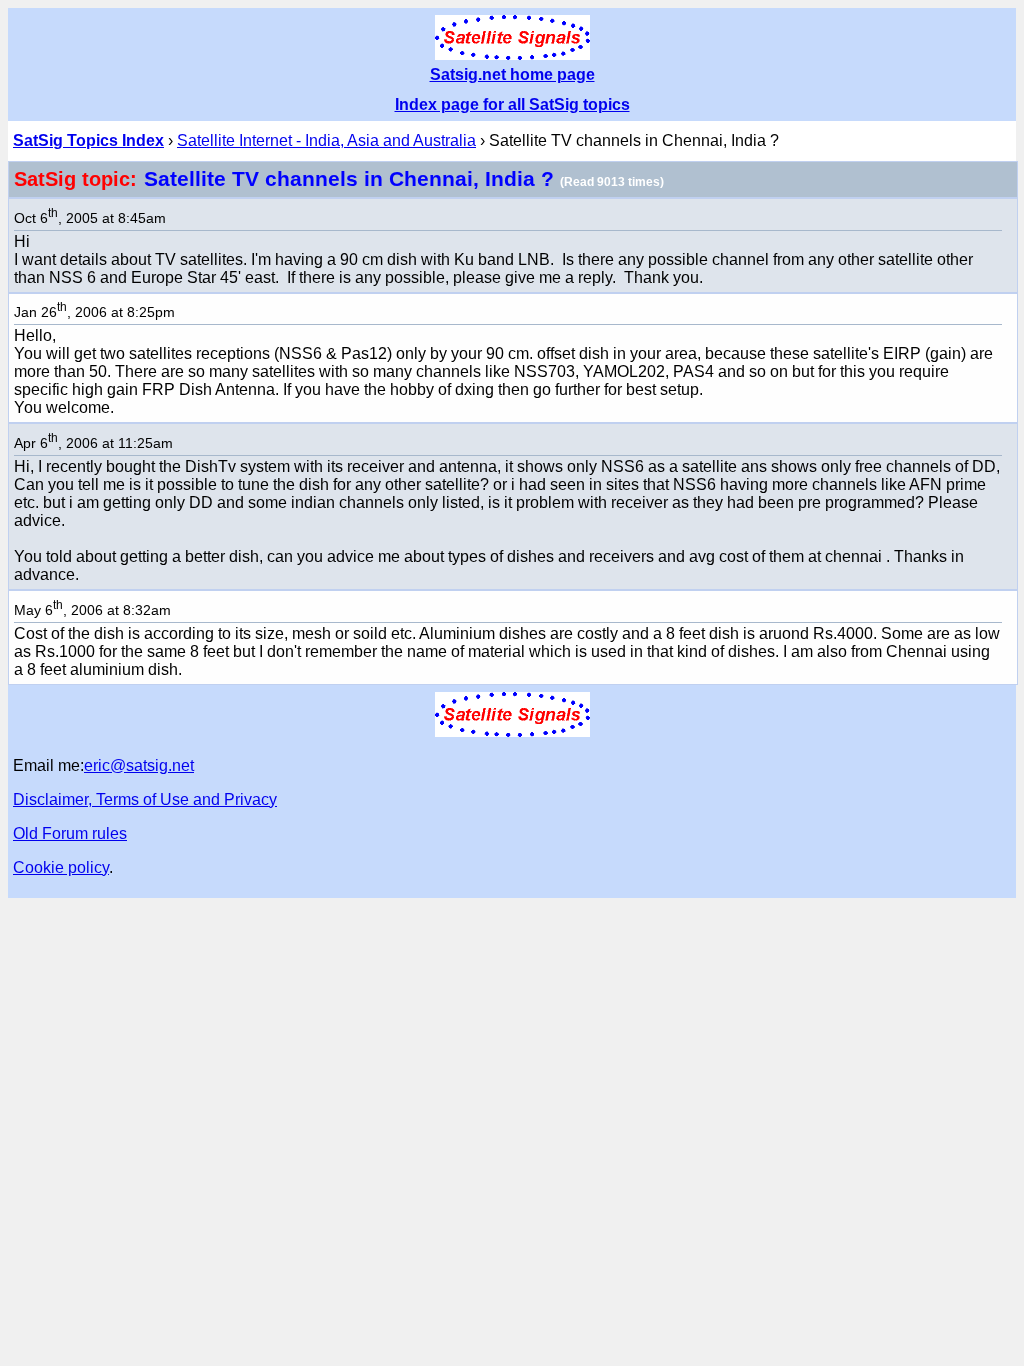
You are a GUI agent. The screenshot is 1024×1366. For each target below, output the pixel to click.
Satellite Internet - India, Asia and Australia (326, 140)
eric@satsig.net (139, 765)
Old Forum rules (70, 833)
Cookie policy (61, 867)
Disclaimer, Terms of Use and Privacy (145, 799)
